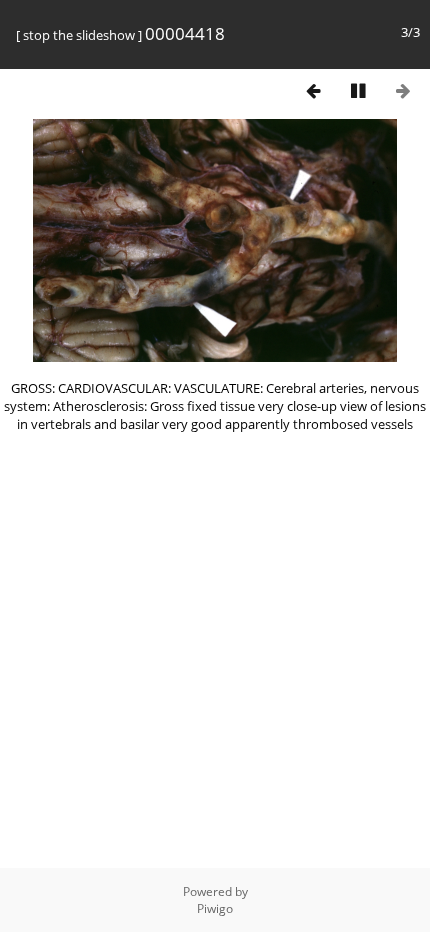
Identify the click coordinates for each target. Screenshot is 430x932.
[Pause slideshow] (358, 90)
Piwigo (215, 908)
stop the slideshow (79, 35)
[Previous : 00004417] (313, 90)
